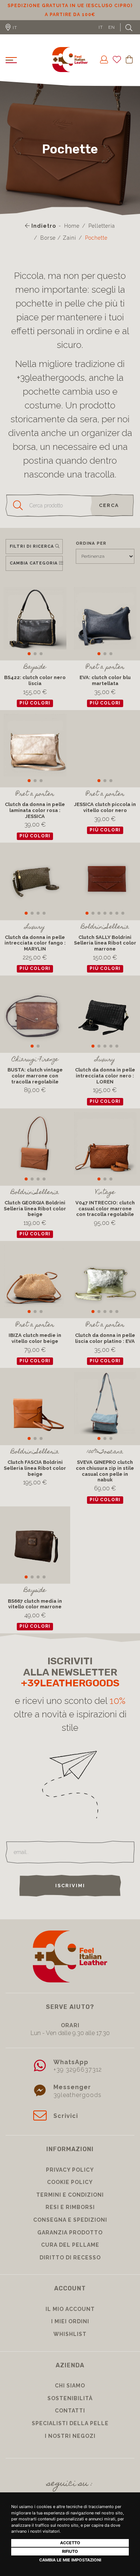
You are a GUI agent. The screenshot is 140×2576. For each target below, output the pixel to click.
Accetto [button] (70, 2543)
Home (72, 235)
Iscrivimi (70, 1894)
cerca (109, 514)
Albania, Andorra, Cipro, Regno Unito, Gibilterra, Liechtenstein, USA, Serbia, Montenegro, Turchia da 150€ (70, 15)
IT (101, 36)
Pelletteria (102, 235)
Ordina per (91, 552)
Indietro (43, 235)
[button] (29, 663)
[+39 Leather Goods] (70, 69)
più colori (35, 712)
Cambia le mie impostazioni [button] (70, 2560)
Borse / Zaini (58, 247)
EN (112, 36)
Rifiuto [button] (70, 2551)
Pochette (96, 247)
